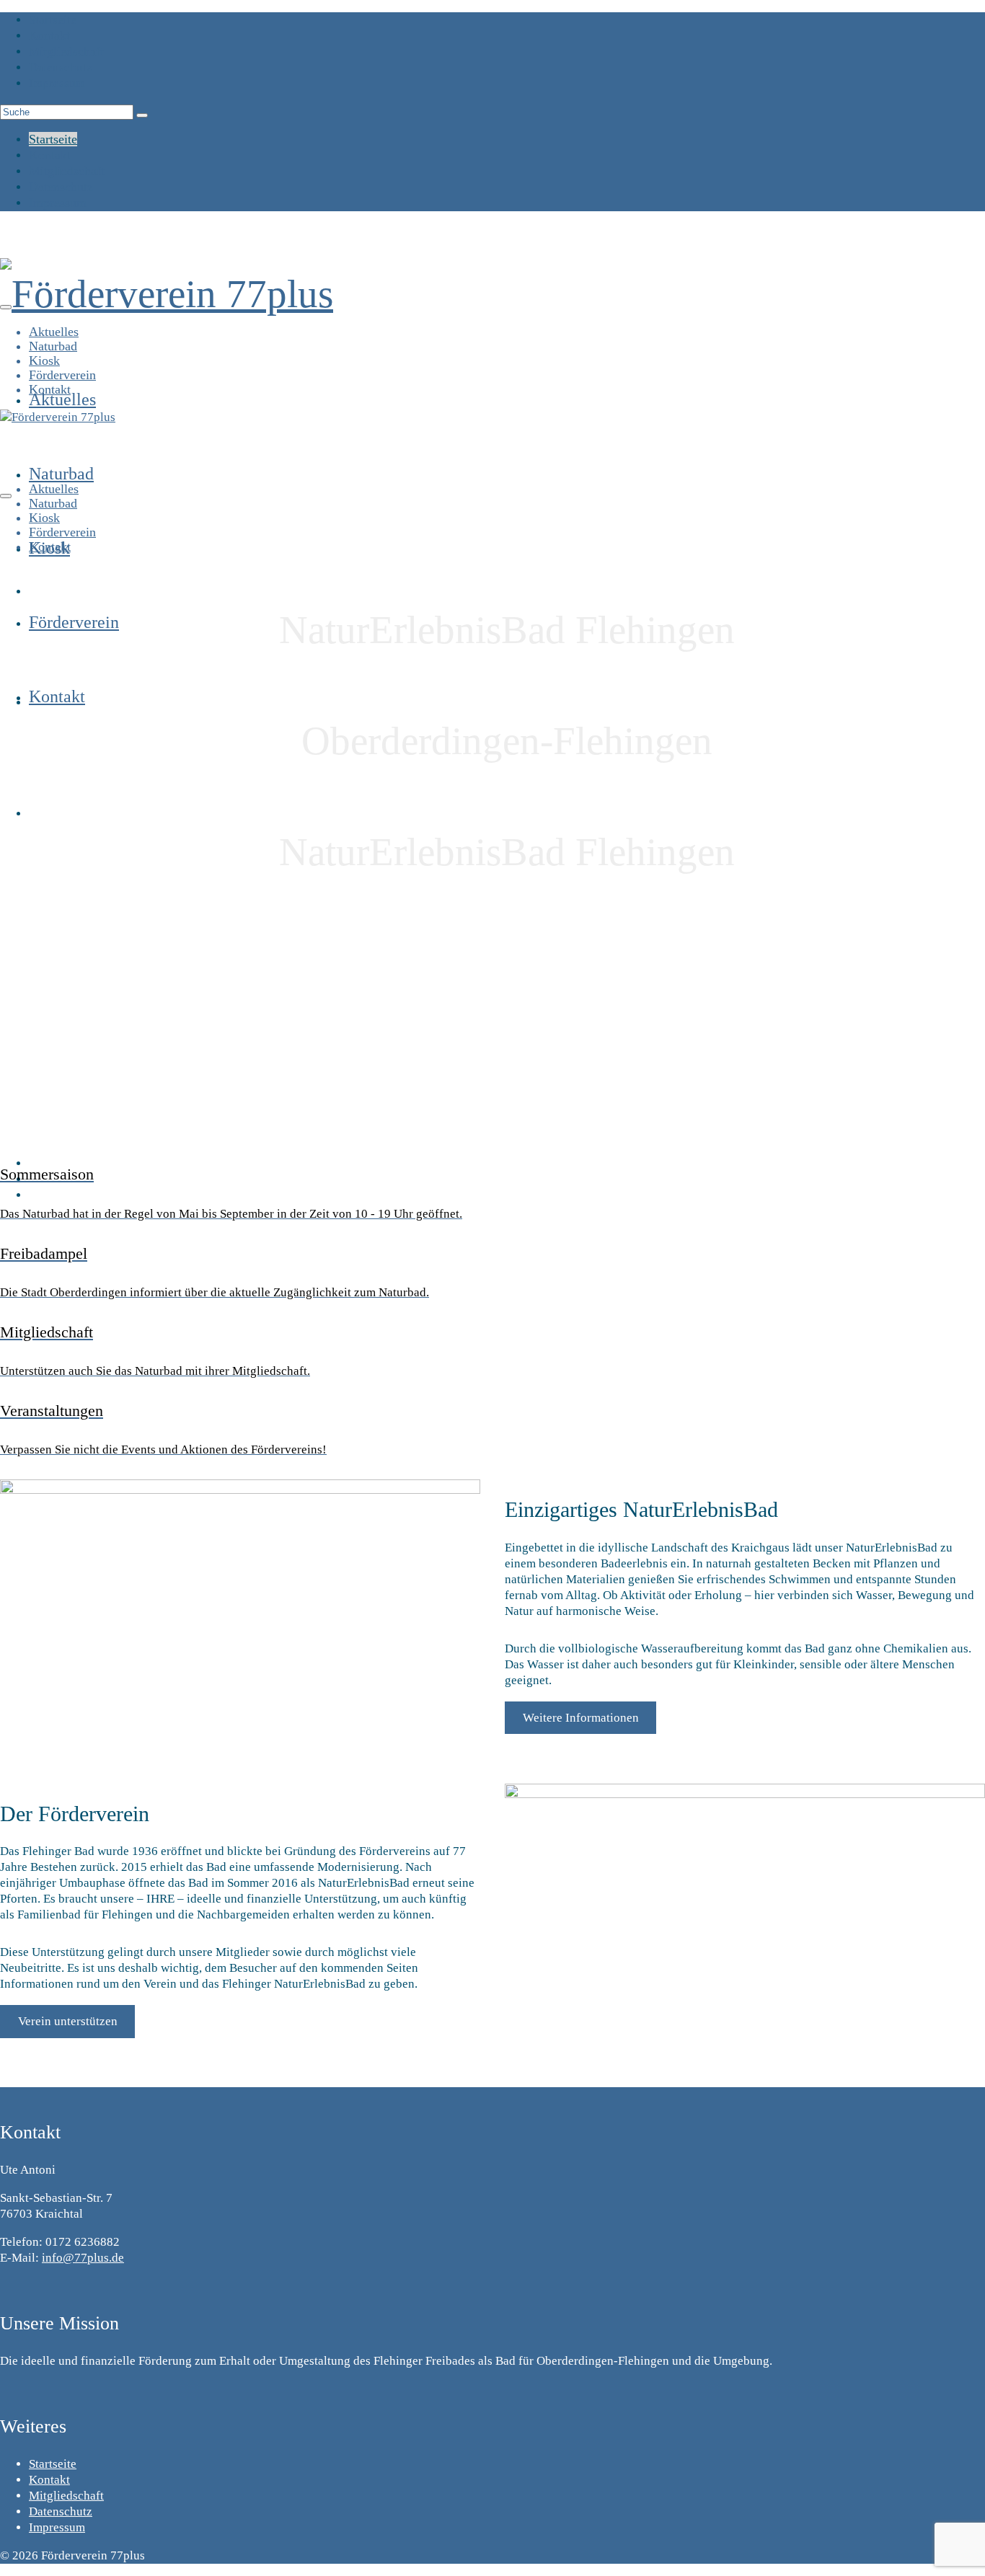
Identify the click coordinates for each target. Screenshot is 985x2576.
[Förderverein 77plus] (492, 294)
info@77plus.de (83, 2258)
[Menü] (6, 307)
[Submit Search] (142, 115)
